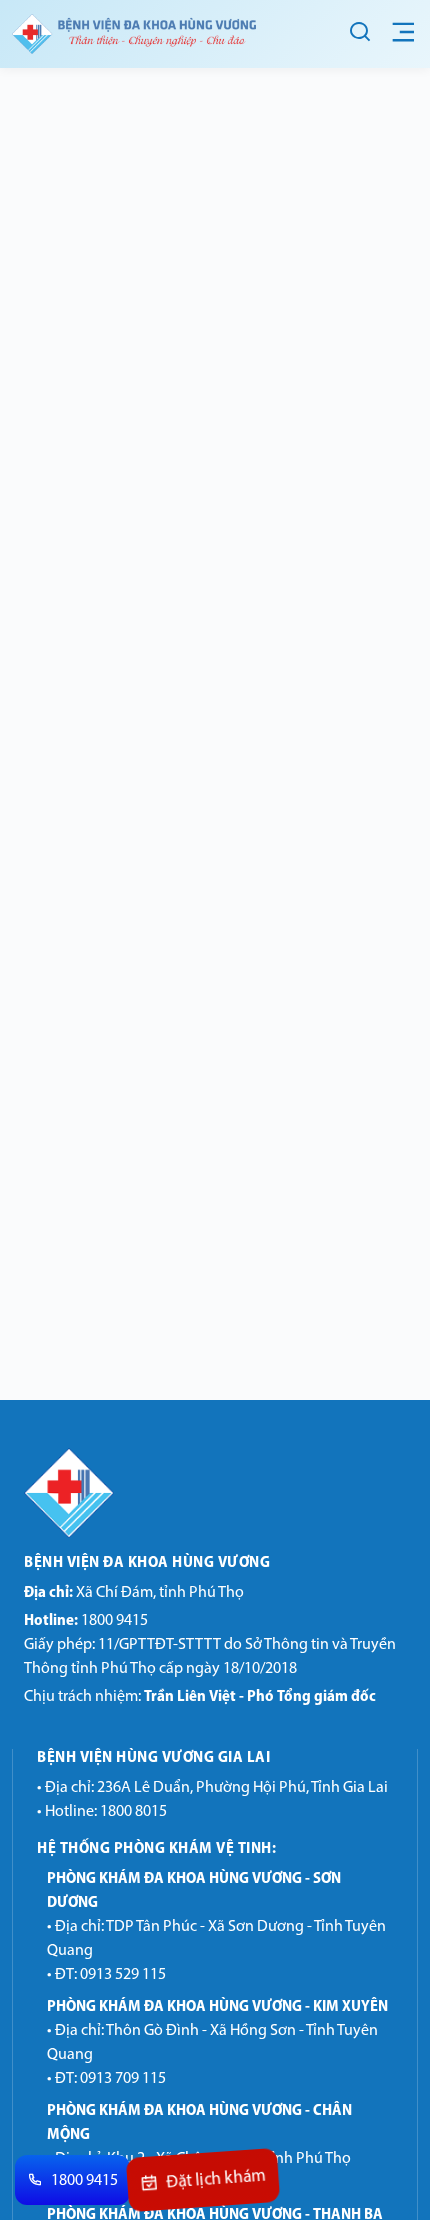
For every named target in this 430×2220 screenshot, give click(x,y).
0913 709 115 (123, 2079)
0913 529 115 (123, 1975)
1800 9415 (86, 1621)
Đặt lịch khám (216, 2182)
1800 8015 (133, 1812)
